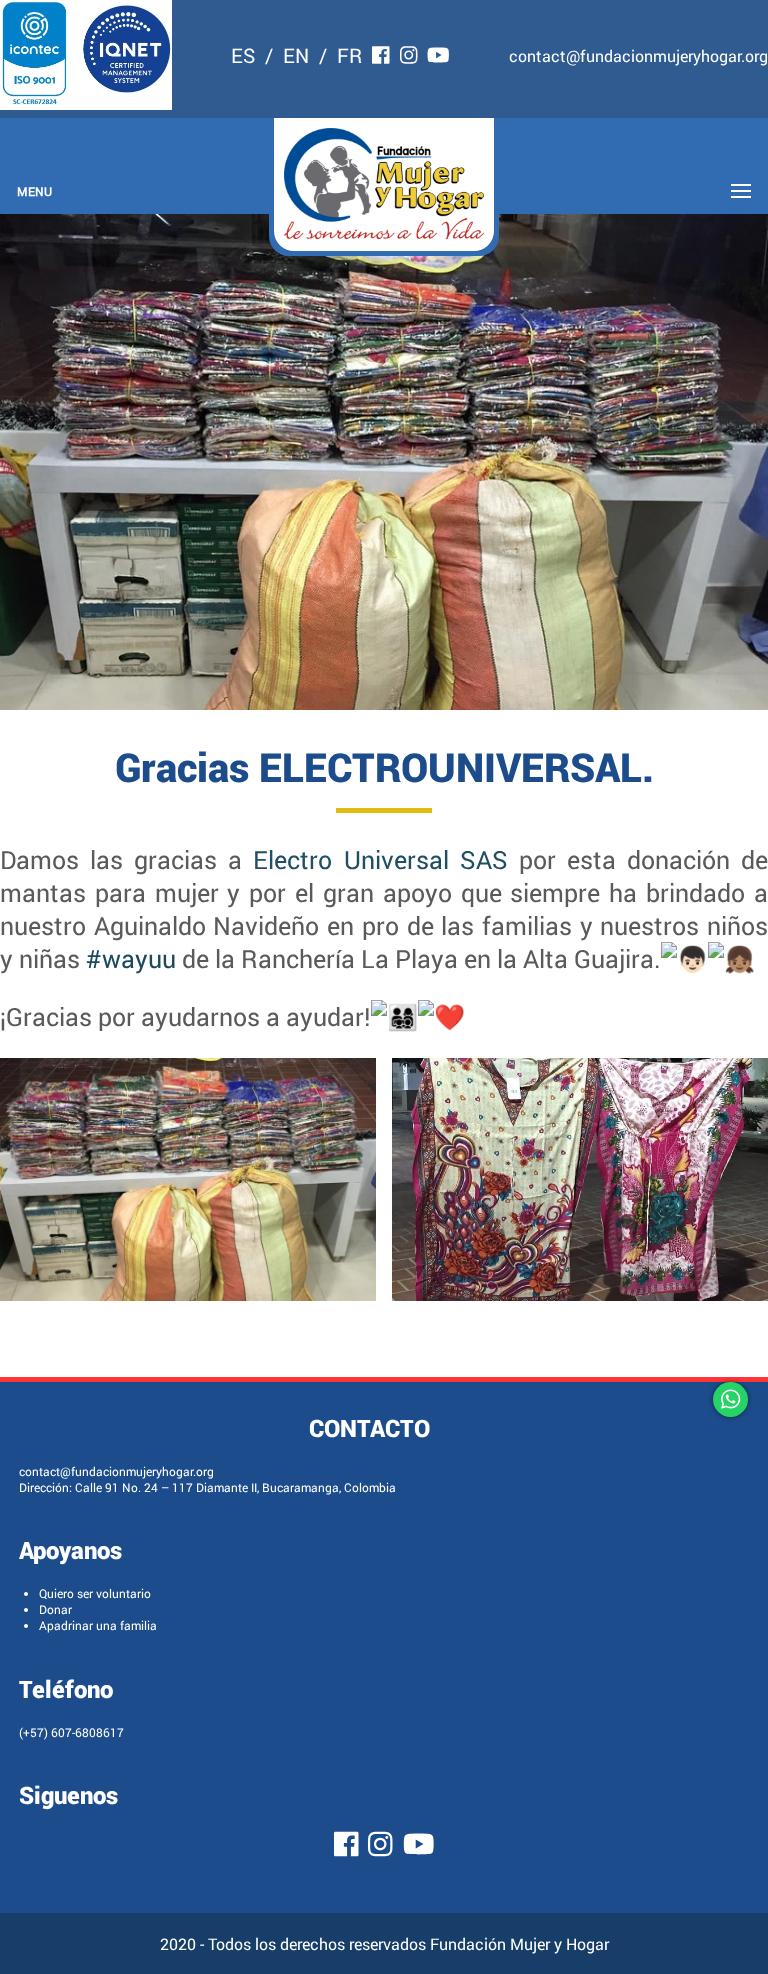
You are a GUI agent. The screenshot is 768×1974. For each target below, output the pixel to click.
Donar (55, 1609)
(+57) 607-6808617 (71, 1732)
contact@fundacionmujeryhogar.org (638, 55)
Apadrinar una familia (98, 1625)
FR (349, 55)
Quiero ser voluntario (95, 1593)
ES (243, 55)
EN (296, 55)
